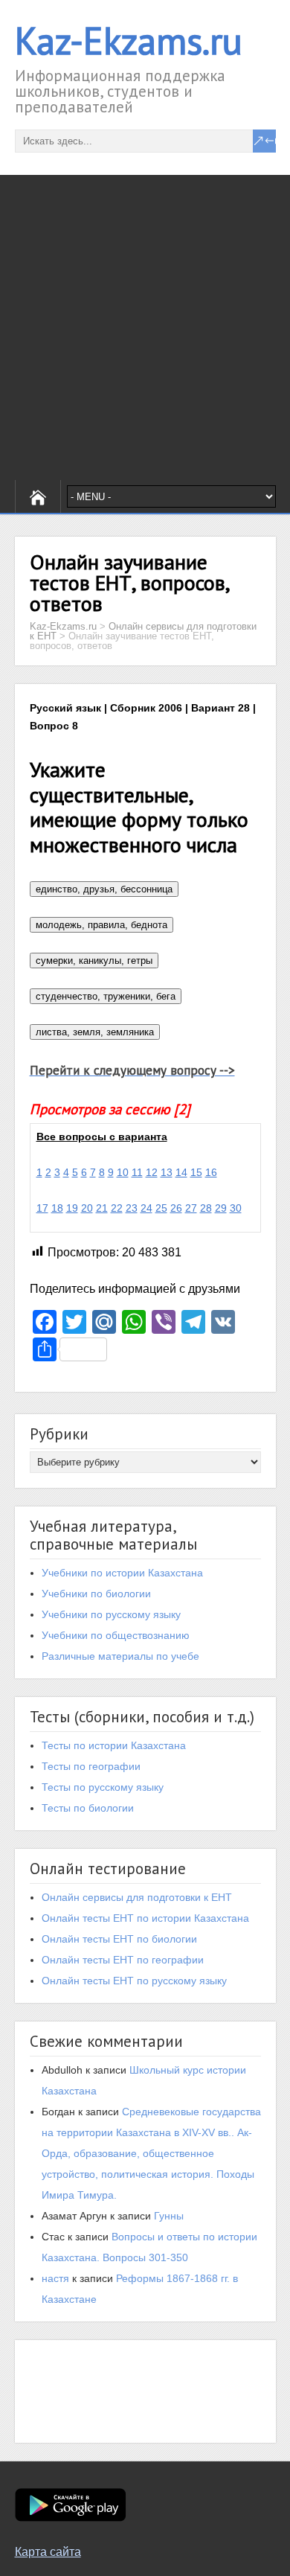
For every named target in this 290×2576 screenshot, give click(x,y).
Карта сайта (48, 2552)
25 (161, 1208)
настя (55, 2278)
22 (117, 1208)
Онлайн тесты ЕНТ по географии (123, 1960)
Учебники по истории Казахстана (122, 1573)
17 (42, 1208)
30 (236, 1208)
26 (176, 1208)
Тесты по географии (91, 1766)
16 (211, 1172)
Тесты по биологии (88, 1808)
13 (167, 1172)
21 (102, 1208)
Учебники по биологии (96, 1594)
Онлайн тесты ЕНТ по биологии (119, 1939)
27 (191, 1208)
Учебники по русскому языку (111, 1614)
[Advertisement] (145, 327)
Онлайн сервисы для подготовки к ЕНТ (137, 1897)
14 (181, 1172)
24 (146, 1208)
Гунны (169, 2216)
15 (196, 1172)
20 (87, 1208)
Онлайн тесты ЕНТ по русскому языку (134, 1981)
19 (72, 1208)
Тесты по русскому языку (103, 1787)
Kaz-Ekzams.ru (129, 41)
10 (123, 1172)
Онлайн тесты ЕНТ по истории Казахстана (145, 1918)
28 (206, 1208)
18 (57, 1208)
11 (137, 1172)
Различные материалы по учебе (120, 1656)
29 (221, 1208)
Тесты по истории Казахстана (114, 1745)
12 (152, 1172)
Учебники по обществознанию (116, 1635)
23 (132, 1208)
